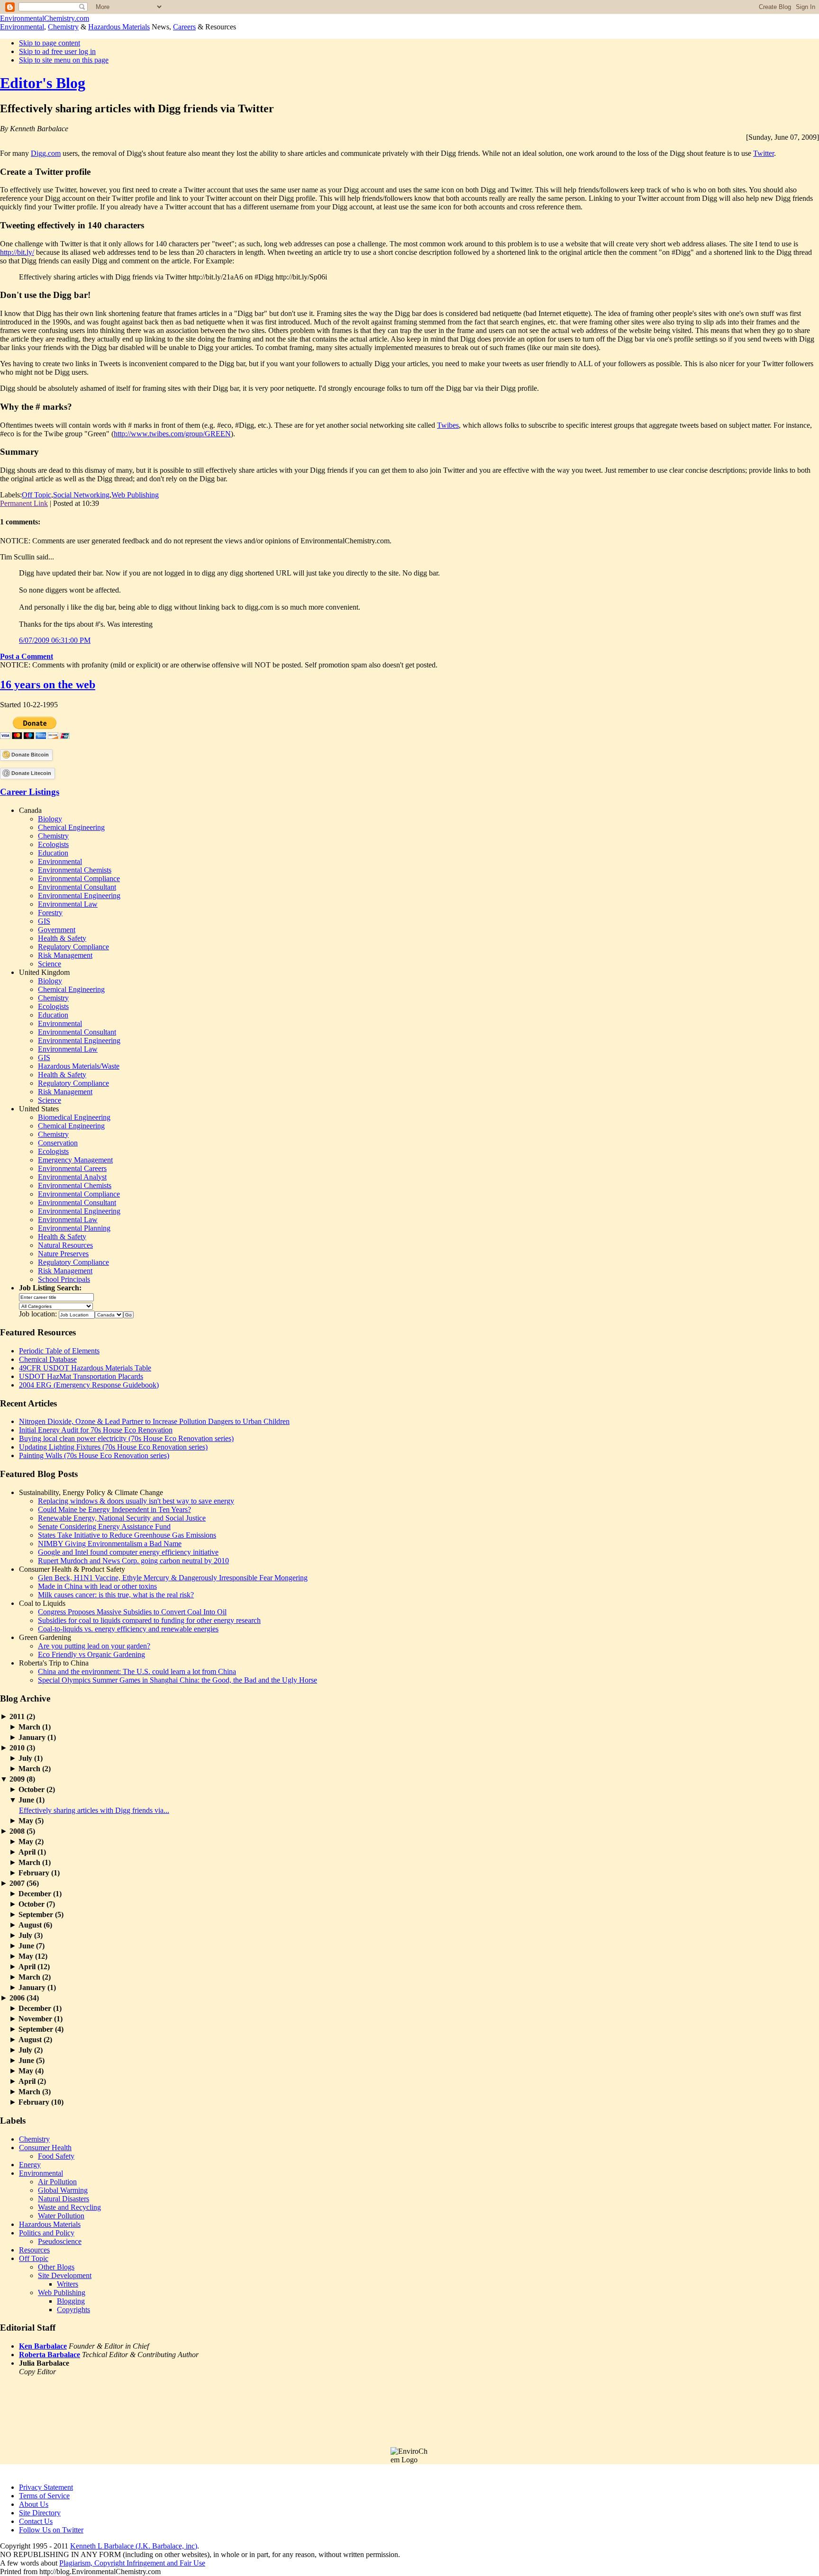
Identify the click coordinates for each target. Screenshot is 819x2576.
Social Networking (81, 495)
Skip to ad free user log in (57, 51)
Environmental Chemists (75, 870)
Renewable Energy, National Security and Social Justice (122, 1518)
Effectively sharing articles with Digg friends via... (94, 1810)
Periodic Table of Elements (59, 1351)
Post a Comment (27, 656)
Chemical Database (48, 1359)
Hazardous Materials (119, 27)
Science (50, 964)
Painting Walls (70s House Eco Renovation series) (94, 1455)
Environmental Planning (74, 1228)
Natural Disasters (64, 2199)
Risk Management (65, 955)
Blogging (71, 2301)
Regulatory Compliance (73, 947)
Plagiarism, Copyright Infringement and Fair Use (132, 2563)
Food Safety (56, 2156)
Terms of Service (44, 2496)
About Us (34, 2504)
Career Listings (30, 792)
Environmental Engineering (79, 896)
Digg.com (46, 153)
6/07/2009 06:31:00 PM (55, 640)
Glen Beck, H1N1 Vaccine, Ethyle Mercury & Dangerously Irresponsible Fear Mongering (173, 1578)
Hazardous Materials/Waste (79, 1066)
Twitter (764, 153)
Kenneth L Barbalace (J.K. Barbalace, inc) (134, 2546)
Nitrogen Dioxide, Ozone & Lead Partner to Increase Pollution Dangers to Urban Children (154, 1421)
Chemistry (63, 27)
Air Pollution (57, 2182)
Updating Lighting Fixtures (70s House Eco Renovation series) (113, 1447)
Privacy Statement (46, 2487)
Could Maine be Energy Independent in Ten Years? (114, 1509)
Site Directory (40, 2513)
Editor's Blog (43, 83)
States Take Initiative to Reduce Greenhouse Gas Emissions (127, 1535)
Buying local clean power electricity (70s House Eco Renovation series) (126, 1438)
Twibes (448, 425)
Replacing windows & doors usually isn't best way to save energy (136, 1501)
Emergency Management (75, 1160)
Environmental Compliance (79, 878)
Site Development (65, 2275)
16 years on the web (48, 685)
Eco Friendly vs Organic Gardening (91, 1654)
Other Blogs (56, 2267)
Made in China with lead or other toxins (97, 1586)
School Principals (64, 1279)
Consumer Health (45, 2148)
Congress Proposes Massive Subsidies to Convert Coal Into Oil (132, 1612)
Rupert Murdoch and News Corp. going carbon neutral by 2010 (133, 1561)
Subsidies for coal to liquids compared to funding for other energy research (149, 1620)
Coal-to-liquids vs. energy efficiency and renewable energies (128, 1629)
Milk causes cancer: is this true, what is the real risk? (116, 1595)
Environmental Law (68, 904)
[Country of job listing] (109, 1314)
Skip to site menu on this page (64, 60)
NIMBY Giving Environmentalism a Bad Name (110, 1544)
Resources (34, 2250)
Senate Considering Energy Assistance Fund (104, 1527)
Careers (184, 27)
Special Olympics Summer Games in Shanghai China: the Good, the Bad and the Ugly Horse (177, 1680)
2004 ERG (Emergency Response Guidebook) (89, 1385)
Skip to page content (50, 43)
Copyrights (73, 2310)
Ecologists (53, 844)
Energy (30, 2165)
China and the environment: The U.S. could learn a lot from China (137, 1671)
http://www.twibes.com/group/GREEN (172, 434)
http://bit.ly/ (17, 252)
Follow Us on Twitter (51, 2530)
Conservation (58, 1143)
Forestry (50, 913)
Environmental (22, 27)
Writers (68, 2284)
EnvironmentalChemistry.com (45, 18)
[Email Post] (102, 503)
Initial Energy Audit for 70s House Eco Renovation (96, 1430)
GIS (44, 921)
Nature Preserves (63, 1254)
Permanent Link (24, 503)
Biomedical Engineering (74, 1117)
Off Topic (36, 495)
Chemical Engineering (71, 827)
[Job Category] (56, 1305)
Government (57, 930)
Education (53, 853)
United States (39, 1109)
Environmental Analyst (72, 1177)
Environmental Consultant (77, 887)
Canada (30, 810)
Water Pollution (61, 2216)
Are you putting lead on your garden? (94, 1646)
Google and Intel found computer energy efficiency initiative (128, 1552)
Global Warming (63, 2190)
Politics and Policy (47, 2233)
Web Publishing (135, 495)
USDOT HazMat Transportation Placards (81, 1376)
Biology (50, 819)
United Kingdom (44, 972)
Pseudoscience (60, 2241)
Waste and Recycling (69, 2207)
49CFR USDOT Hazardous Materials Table (85, 1368)
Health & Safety (62, 938)
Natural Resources (65, 1245)
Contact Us (36, 2521)
